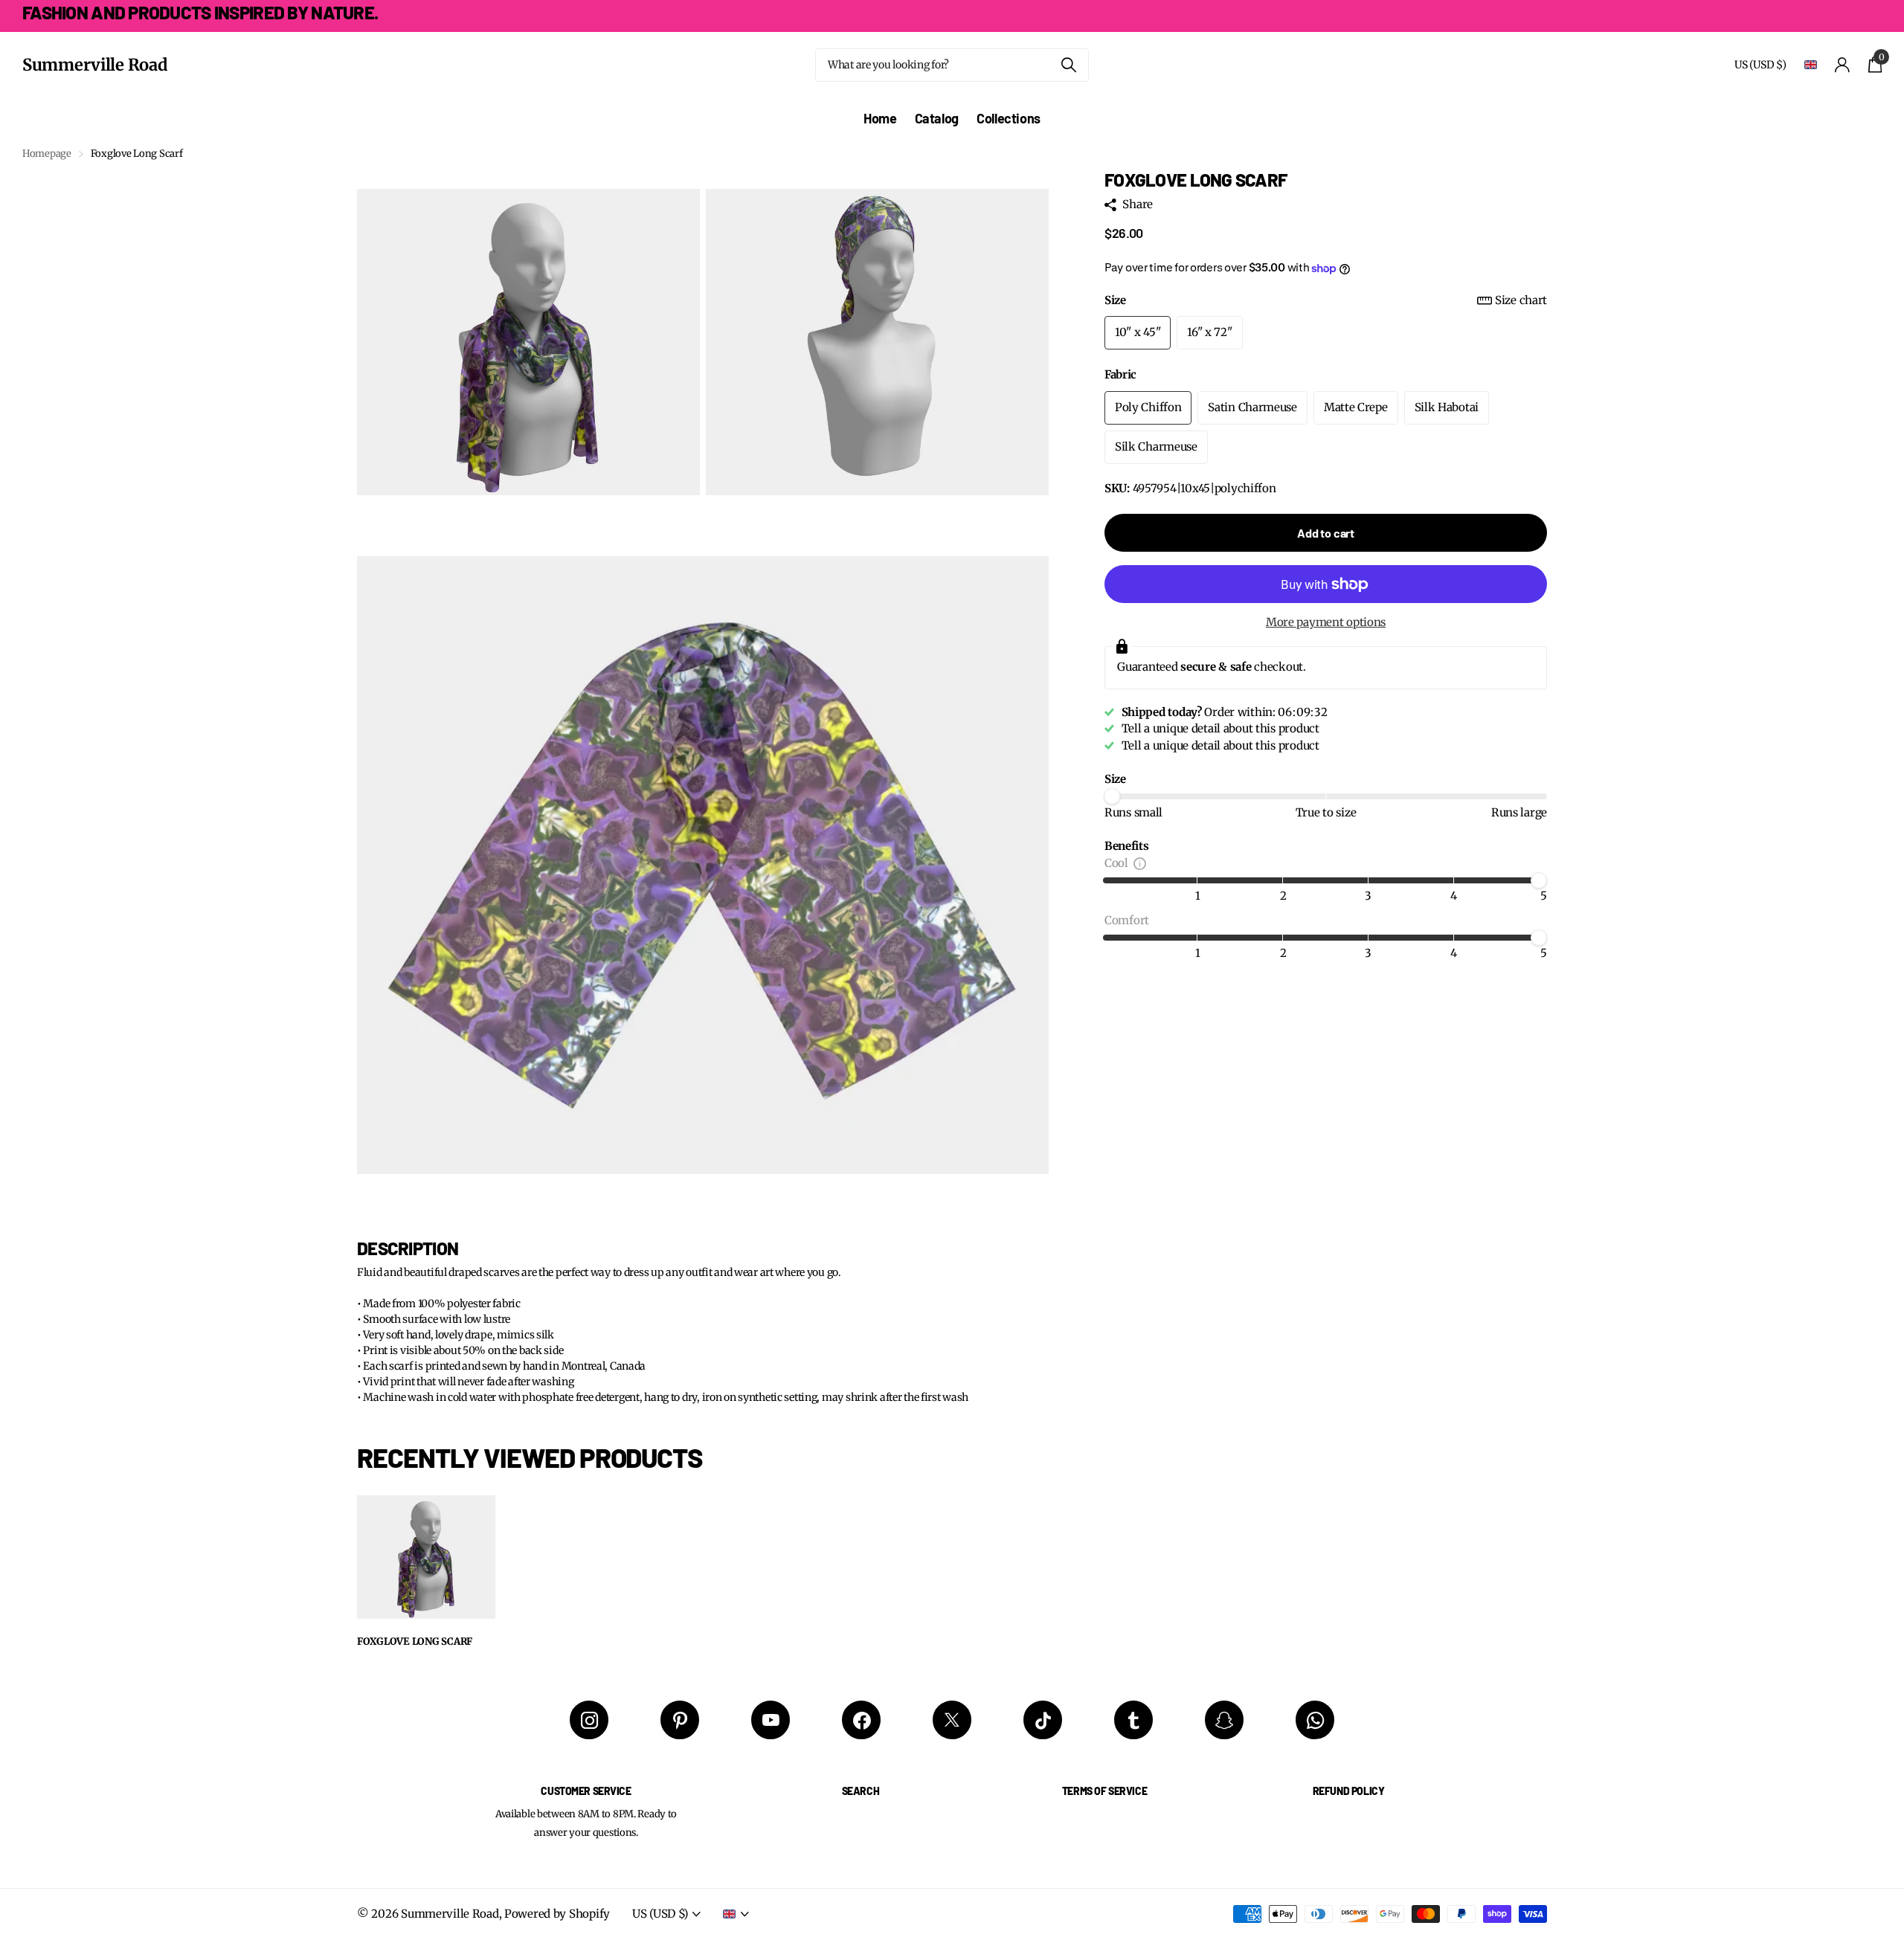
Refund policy (1349, 1791)
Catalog (937, 118)
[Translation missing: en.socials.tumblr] (1133, 1720)
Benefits (1127, 846)
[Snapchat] (1224, 1720)
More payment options (1326, 623)
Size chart (1521, 300)
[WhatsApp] (1315, 1720)
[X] (952, 1720)
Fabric (1120, 374)
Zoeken (1068, 65)
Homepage (47, 154)
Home (880, 118)
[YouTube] (771, 1720)
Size (1326, 300)
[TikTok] (1043, 1720)
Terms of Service (1104, 1791)
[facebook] (861, 1720)
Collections (1009, 118)
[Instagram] (589, 1720)
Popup (1140, 863)
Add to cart (1326, 534)
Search (861, 1791)
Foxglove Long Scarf (415, 1642)
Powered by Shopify (557, 1914)
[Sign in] (1843, 65)
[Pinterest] (680, 1720)
